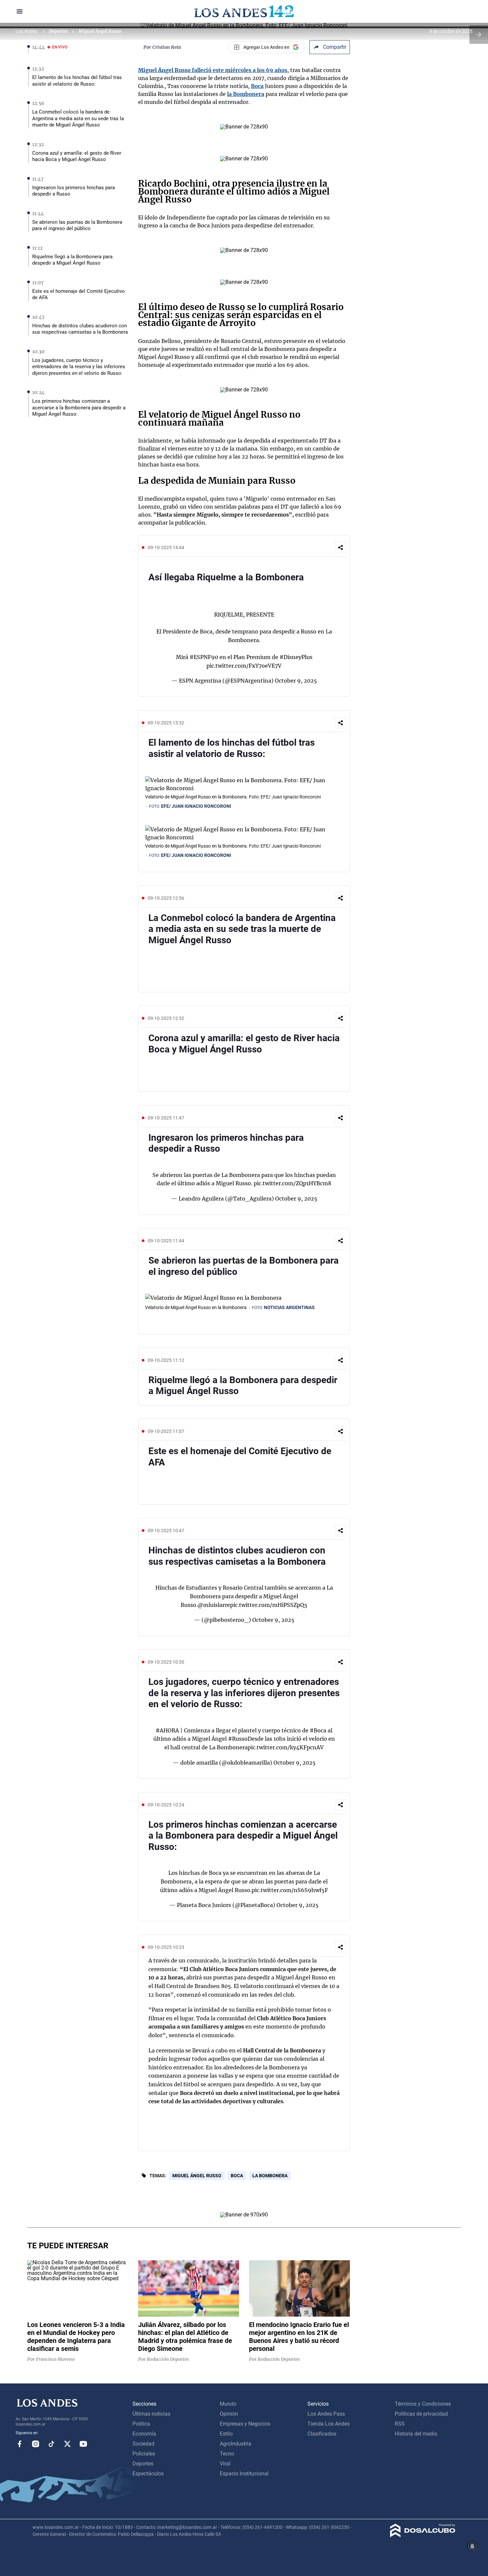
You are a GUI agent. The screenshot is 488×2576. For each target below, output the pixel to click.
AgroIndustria (236, 2444)
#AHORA (167, 1730)
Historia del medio (416, 2434)
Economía (144, 2434)
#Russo (238, 1739)
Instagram (36, 2444)
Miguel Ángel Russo (197, 2176)
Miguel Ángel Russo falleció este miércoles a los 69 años (213, 70)
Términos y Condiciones (423, 2404)
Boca (257, 86)
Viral (225, 2464)
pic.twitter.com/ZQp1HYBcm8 (292, 1183)
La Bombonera (270, 2176)
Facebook (20, 2444)
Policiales (144, 2454)
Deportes (58, 31)
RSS (400, 2424)
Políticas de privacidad (421, 2414)
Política (141, 2424)
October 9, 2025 (296, 681)
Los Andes (27, 31)
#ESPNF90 (204, 657)
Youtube (83, 2444)
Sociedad (143, 2444)
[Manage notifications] (472, 2546)
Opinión (229, 2414)
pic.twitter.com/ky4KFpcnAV (286, 1747)
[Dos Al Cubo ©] (423, 2535)
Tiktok (51, 2444)
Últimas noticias (151, 2414)
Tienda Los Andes (328, 2424)
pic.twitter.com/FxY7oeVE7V (244, 666)
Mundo (228, 2404)
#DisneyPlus (296, 657)
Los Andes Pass (326, 2414)
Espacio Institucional (244, 2474)
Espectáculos (148, 2474)
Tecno (227, 2454)
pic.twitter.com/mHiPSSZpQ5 (269, 1605)
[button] (341, 547)
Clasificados (322, 2434)
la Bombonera (246, 94)
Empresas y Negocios (245, 2424)
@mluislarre (214, 1605)
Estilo (226, 2434)
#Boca (318, 1730)
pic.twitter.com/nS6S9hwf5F (290, 1890)
